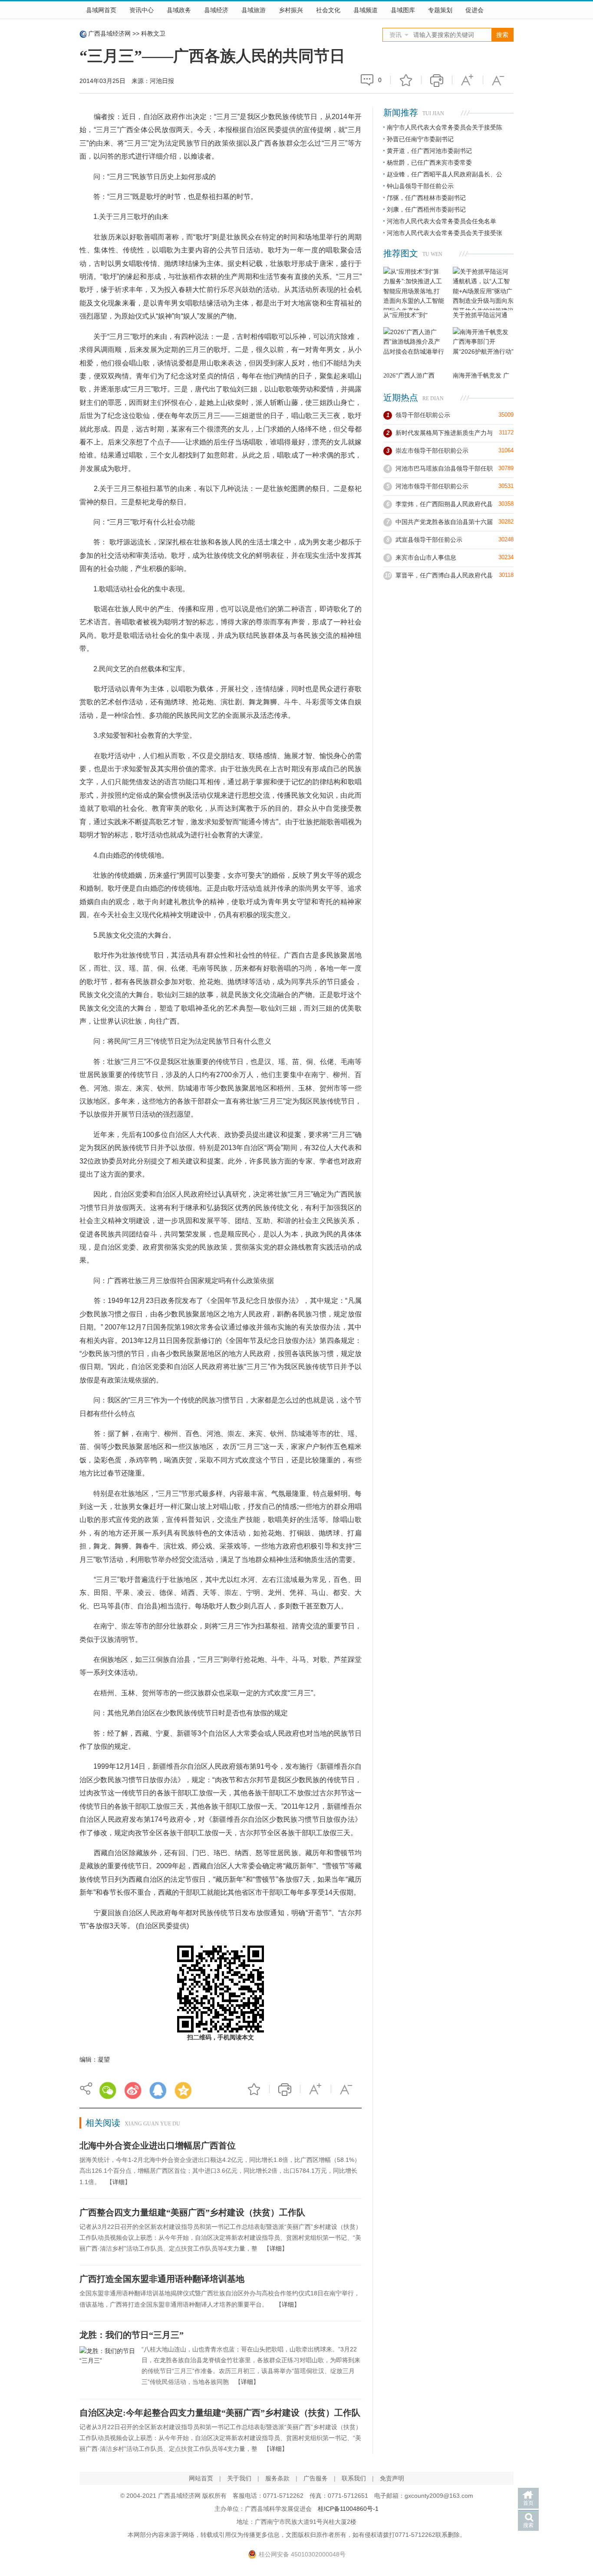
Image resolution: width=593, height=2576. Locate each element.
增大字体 (468, 80)
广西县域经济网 (109, 33)
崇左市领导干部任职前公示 (432, 451)
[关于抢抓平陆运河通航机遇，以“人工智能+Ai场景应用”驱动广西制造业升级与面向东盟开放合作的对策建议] (483, 288)
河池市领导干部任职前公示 (432, 486)
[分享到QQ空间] (183, 2090)
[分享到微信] (108, 2090)
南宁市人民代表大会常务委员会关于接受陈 (445, 127)
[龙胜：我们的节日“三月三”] (107, 2367)
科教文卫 (153, 33)
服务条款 (277, 2478)
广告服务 (316, 2478)
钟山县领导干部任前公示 (420, 186)
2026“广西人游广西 (409, 376)
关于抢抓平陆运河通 (480, 315)
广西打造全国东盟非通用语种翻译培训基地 (162, 2279)
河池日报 (162, 81)
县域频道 (366, 10)
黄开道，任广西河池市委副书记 (429, 151)
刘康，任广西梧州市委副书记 (426, 209)
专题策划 (440, 10)
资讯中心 (142, 10)
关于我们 (239, 2478)
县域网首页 (101, 10)
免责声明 (392, 2478)
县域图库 (403, 10)
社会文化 (328, 10)
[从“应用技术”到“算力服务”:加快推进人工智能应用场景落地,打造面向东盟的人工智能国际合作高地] (414, 288)
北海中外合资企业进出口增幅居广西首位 (158, 2145)
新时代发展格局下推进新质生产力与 (444, 433)
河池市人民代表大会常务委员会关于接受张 (445, 233)
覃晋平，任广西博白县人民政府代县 (444, 575)
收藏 (406, 80)
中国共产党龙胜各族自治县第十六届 (444, 522)
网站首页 (201, 2478)
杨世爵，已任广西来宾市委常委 (429, 162)
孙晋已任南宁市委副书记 (420, 139)
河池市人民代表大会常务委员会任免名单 (441, 221)
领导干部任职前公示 (423, 415)
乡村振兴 (291, 10)
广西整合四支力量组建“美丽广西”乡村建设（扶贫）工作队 (192, 2212)
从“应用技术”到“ (405, 315)
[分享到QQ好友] (158, 2090)
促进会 (474, 10)
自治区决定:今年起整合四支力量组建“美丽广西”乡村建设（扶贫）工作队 (220, 2413)
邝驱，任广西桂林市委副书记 (426, 198)
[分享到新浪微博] (133, 2090)
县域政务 (179, 10)
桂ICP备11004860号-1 (348, 2509)
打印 (437, 80)
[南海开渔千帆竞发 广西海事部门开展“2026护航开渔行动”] (483, 349)
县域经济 (216, 10)
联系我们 (354, 2478)
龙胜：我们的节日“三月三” (132, 2335)
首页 (528, 2503)
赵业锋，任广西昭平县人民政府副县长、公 (445, 174)
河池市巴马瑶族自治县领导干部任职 (444, 468)
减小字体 (498, 80)
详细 (119, 2182)
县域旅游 (254, 10)
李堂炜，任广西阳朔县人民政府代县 (444, 504)
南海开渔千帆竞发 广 (481, 376)
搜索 (528, 2525)
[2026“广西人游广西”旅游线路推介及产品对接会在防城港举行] (414, 349)
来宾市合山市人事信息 (426, 557)
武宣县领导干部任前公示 (429, 540)
